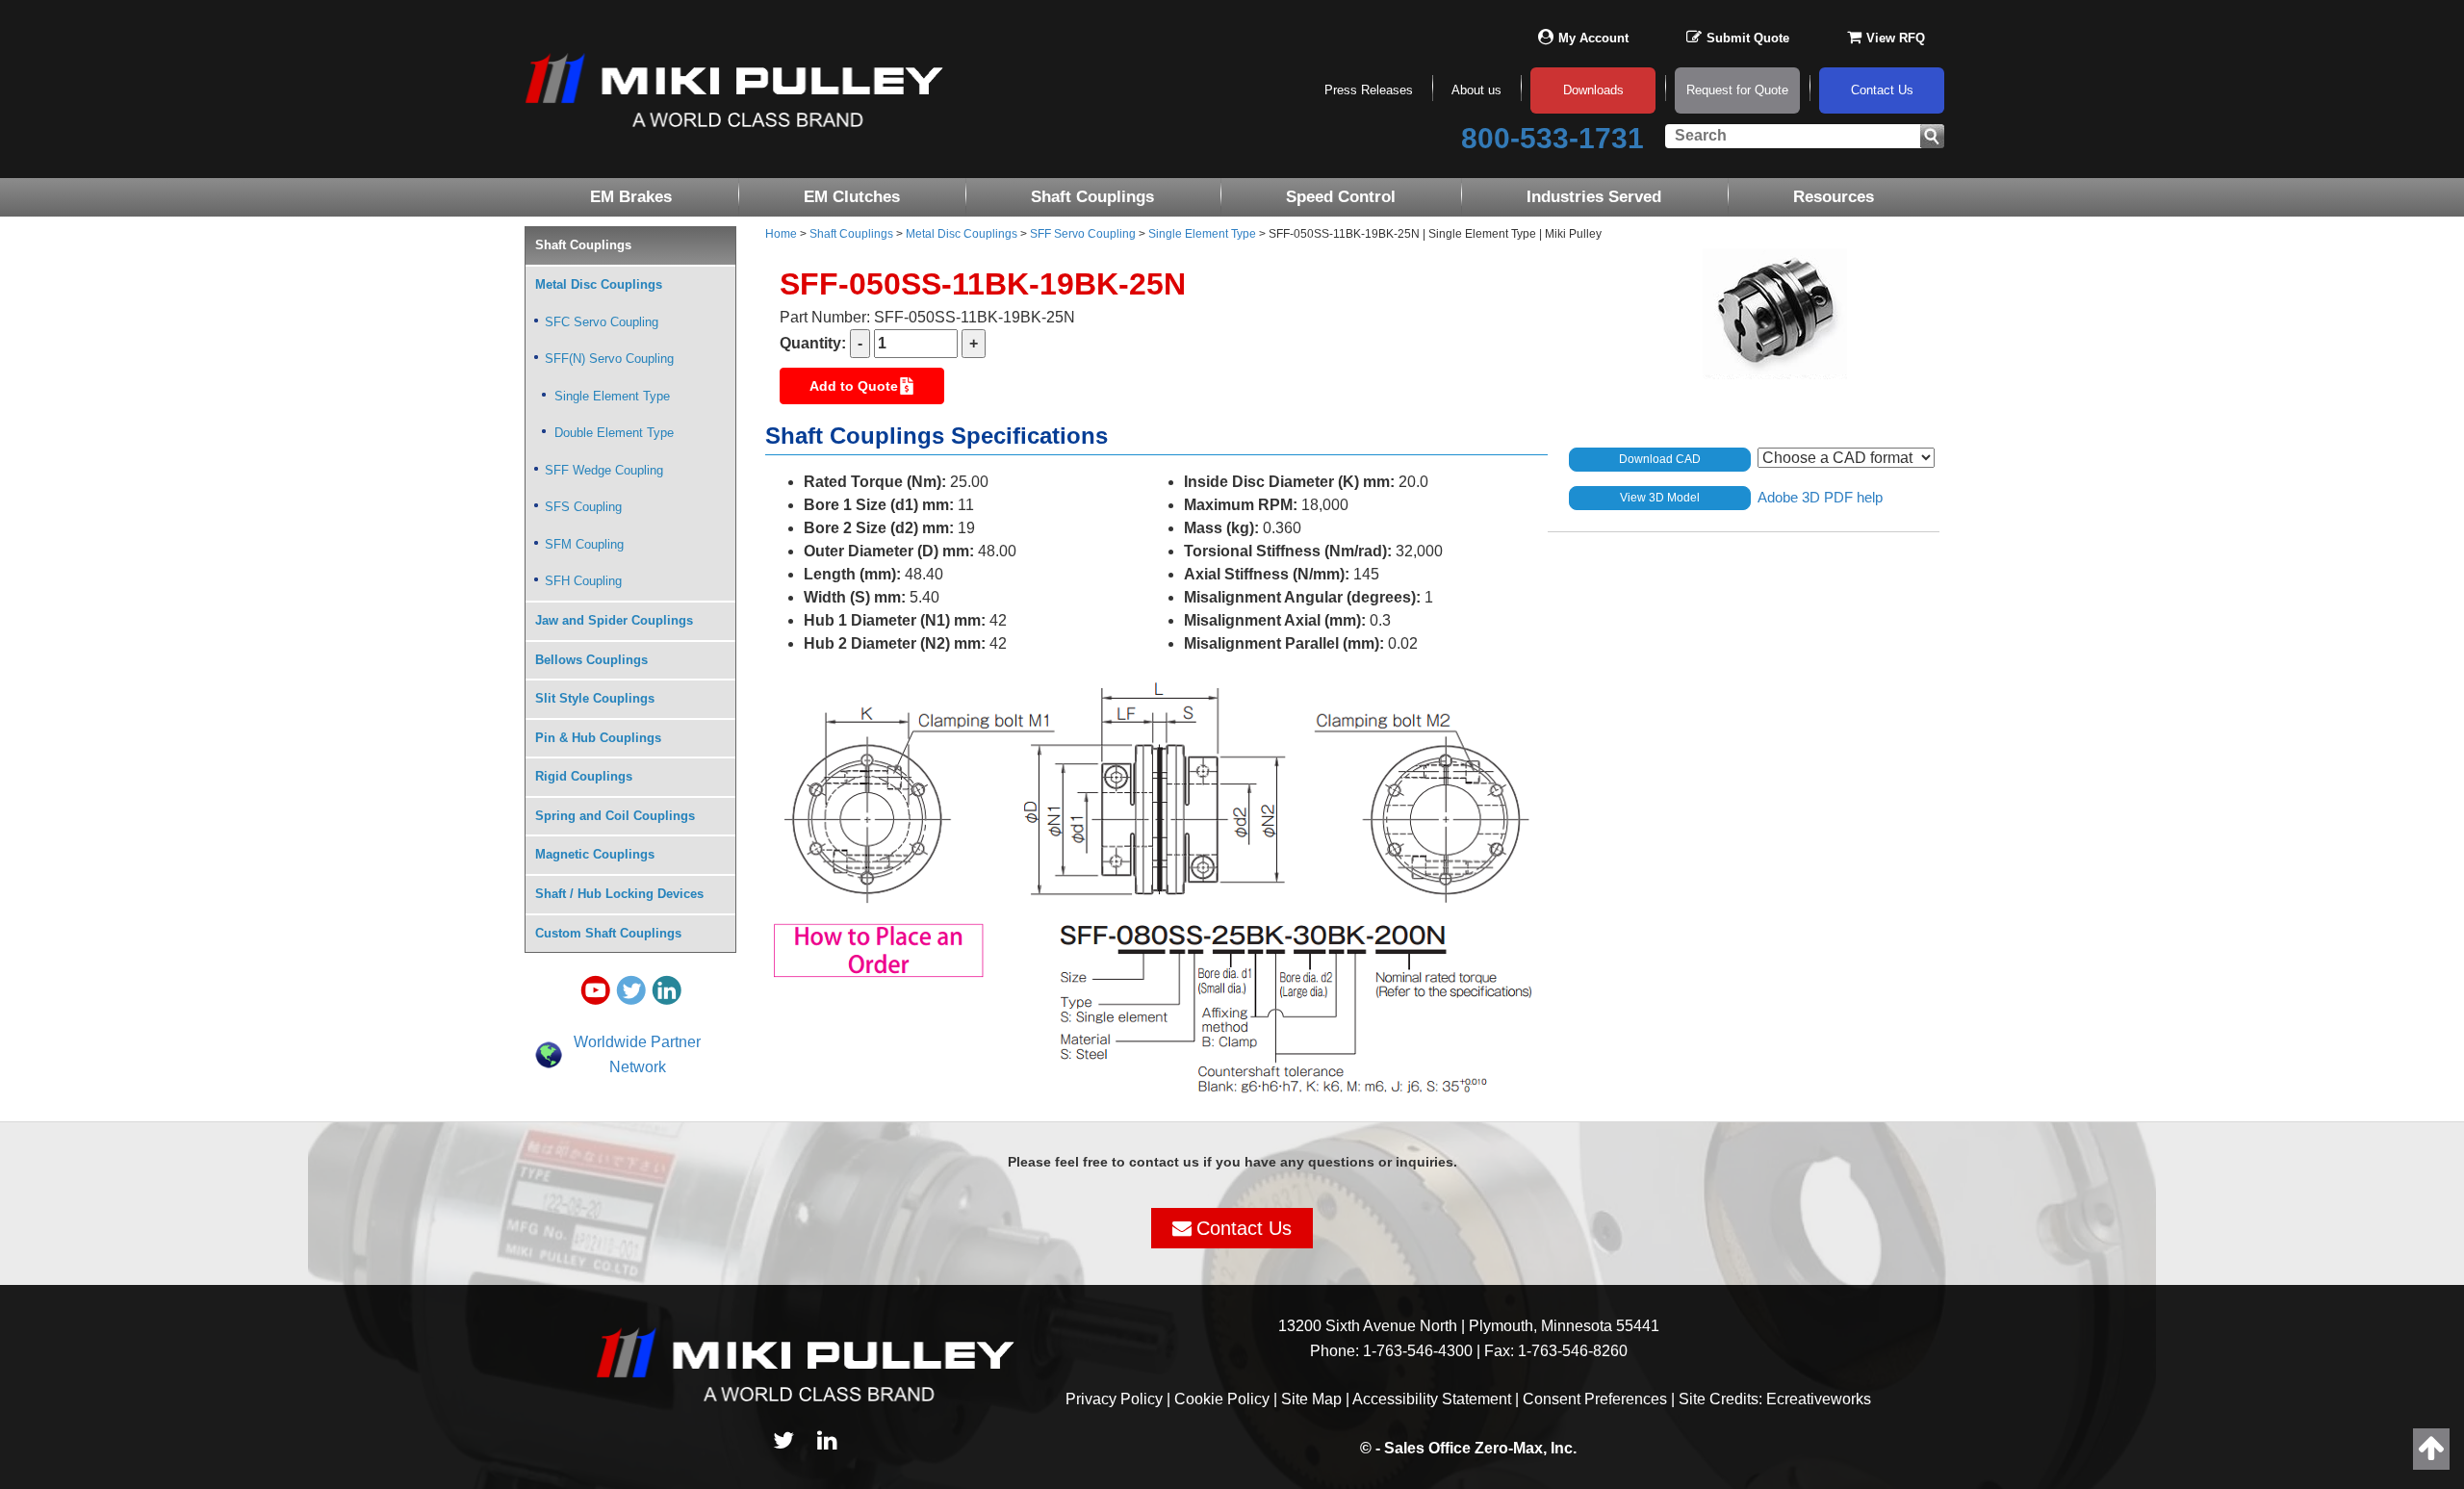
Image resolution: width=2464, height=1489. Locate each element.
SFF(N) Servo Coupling (609, 359)
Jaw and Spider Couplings (614, 620)
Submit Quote (1748, 38)
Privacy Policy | (1120, 1399)
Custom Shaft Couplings (608, 933)
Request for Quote (1737, 90)
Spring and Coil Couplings (615, 816)
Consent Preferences (1595, 1399)
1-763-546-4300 (1418, 1351)
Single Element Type (1202, 234)
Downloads (1593, 90)
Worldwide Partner (637, 1042)
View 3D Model (1660, 498)
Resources (1834, 197)
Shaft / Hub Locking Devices (619, 894)
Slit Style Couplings (595, 698)
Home (781, 234)
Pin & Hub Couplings (598, 738)
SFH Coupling (583, 581)
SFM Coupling (584, 544)
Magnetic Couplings (595, 854)
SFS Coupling (583, 507)
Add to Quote (854, 386)
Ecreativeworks (1819, 1399)
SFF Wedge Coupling (604, 470)
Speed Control (1341, 197)
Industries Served (1594, 197)
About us (1476, 90)
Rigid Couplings (584, 776)
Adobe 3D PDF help (1820, 496)
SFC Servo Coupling (602, 322)
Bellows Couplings (591, 660)
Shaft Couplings (1092, 197)
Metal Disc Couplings (962, 234)
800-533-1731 (1553, 138)
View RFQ (1896, 38)
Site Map (1311, 1399)
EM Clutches (852, 197)
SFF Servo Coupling (1083, 234)
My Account (1593, 38)
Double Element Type (614, 433)
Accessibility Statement (1432, 1399)
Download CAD (1660, 459)
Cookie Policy (1222, 1399)
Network (638, 1067)
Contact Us (1882, 90)
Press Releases (1369, 90)
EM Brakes (631, 197)
